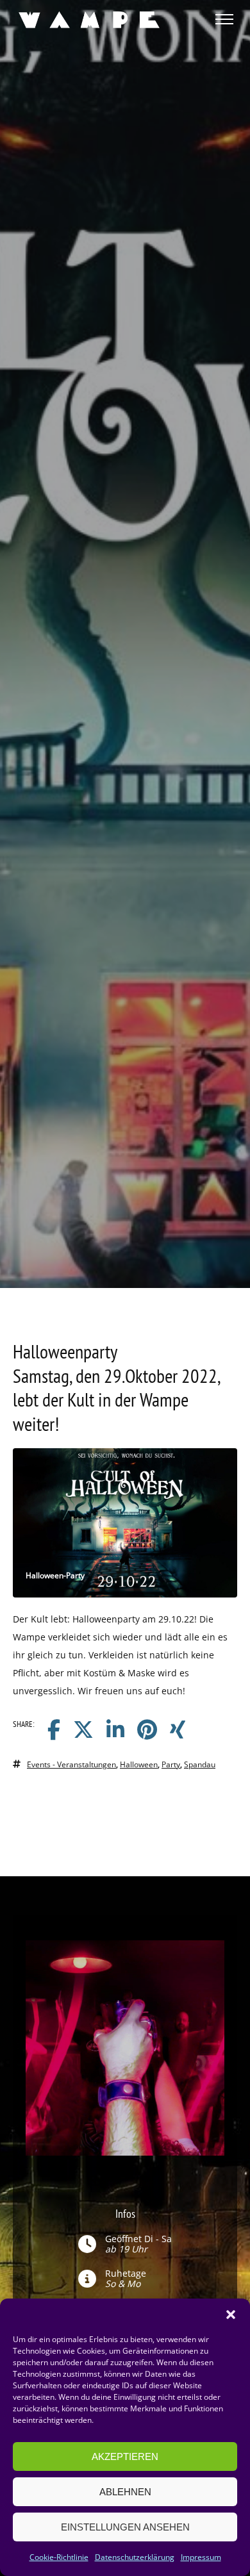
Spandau (200, 1764)
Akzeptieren (125, 2456)
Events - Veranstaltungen (71, 1764)
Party (171, 1764)
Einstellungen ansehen (125, 2527)
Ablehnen (125, 2492)
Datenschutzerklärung (135, 2557)
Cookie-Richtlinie (59, 2557)
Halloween (139, 1764)
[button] (231, 2315)
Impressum (201, 2557)
